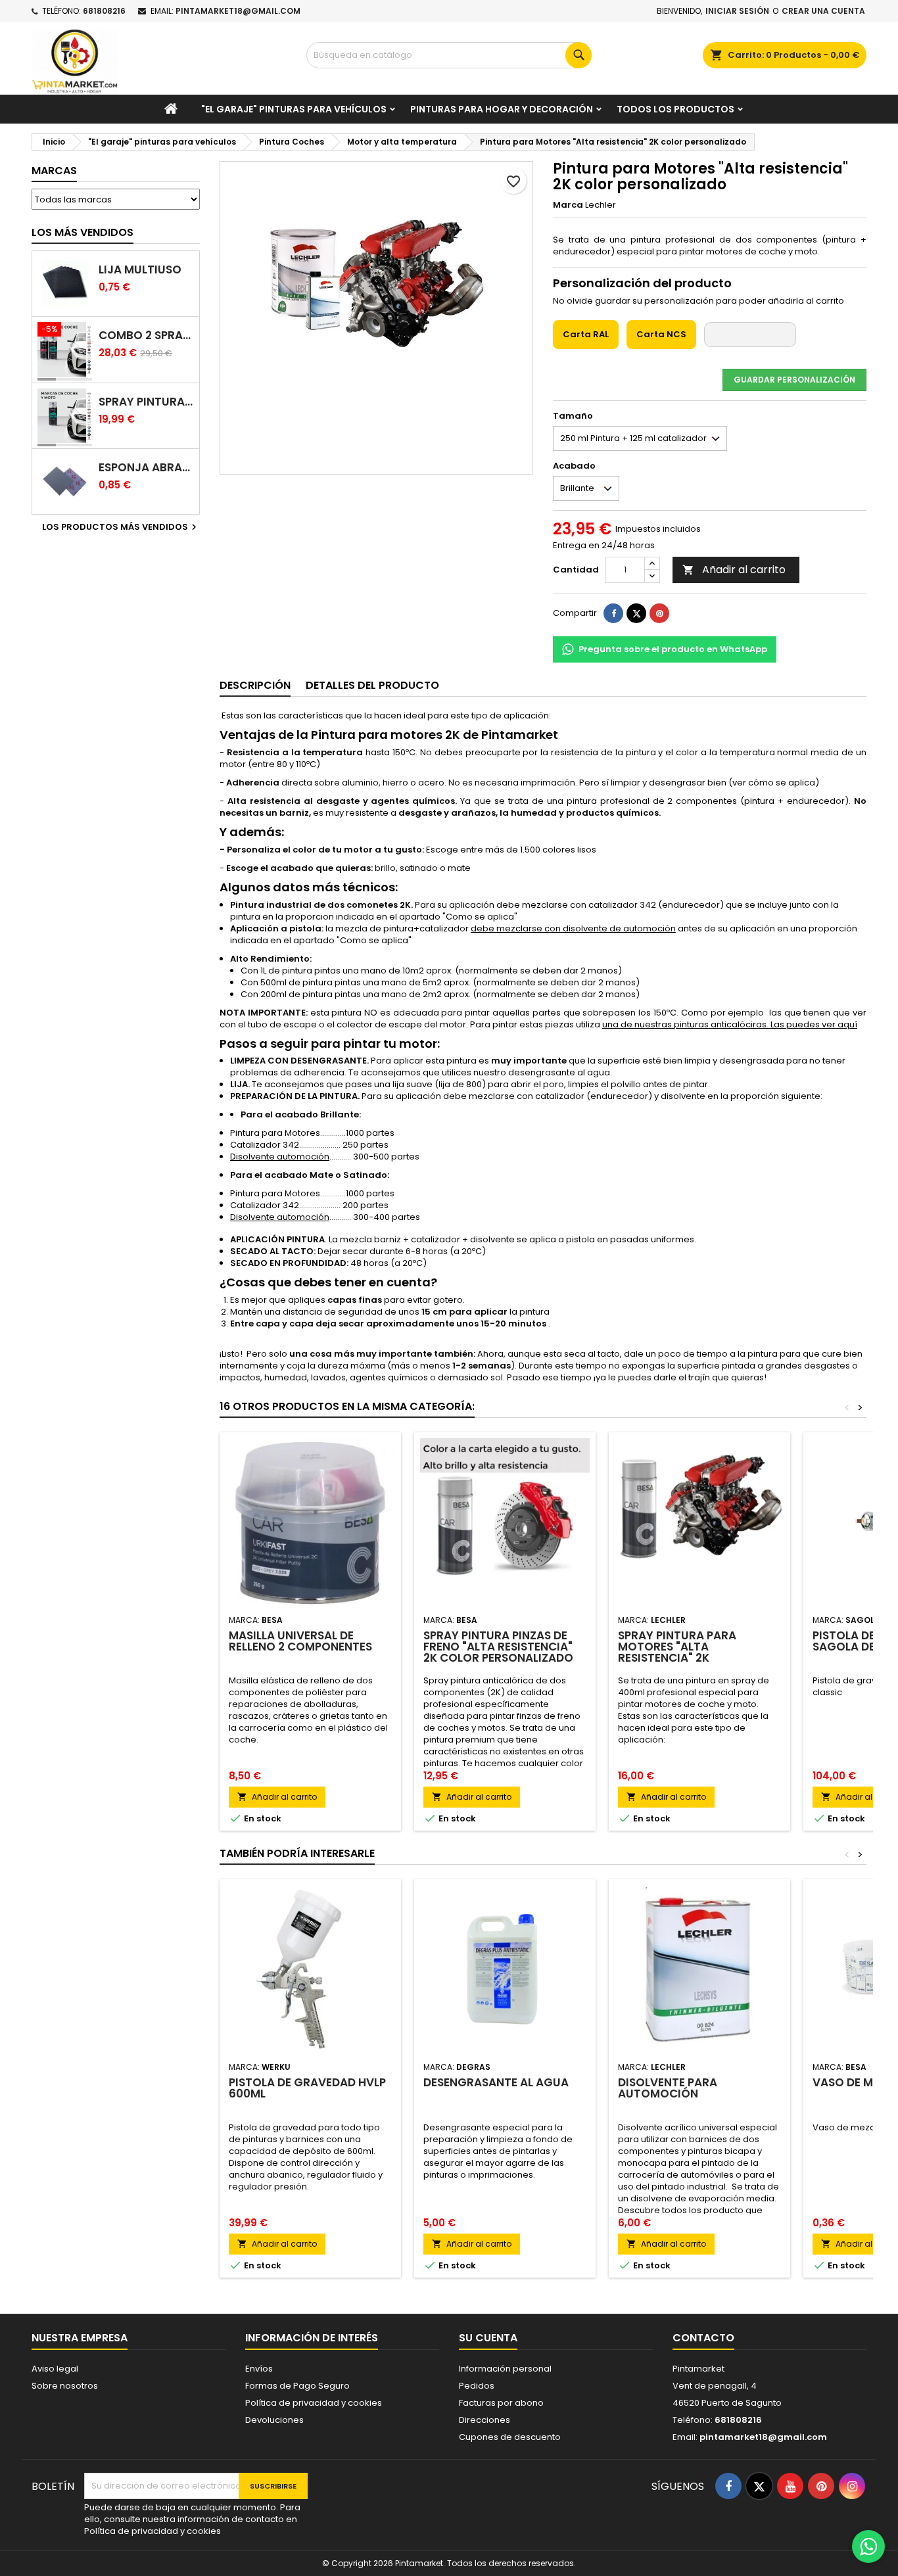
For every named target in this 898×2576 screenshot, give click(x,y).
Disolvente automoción (280, 1157)
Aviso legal (55, 2369)
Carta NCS (661, 334)
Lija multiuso (140, 270)
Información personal (505, 2369)
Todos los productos (675, 109)
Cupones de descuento (510, 2437)
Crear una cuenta (823, 11)
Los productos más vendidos (121, 527)
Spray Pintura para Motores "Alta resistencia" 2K (677, 1647)
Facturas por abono (501, 2403)
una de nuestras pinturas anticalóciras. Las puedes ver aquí (730, 1024)
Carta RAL (586, 334)
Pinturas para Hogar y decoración (502, 109)
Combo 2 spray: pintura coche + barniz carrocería (146, 336)
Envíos (259, 2369)
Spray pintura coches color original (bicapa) (146, 402)
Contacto (703, 2338)
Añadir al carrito (734, 570)
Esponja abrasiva (146, 468)
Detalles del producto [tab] (372, 685)
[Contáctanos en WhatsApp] (868, 2546)
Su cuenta (488, 2338)
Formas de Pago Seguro (297, 2386)
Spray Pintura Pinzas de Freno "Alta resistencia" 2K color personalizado (498, 1647)
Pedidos (477, 2386)
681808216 (104, 11)
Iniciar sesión (737, 11)
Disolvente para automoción (668, 2088)
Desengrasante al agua (496, 2082)
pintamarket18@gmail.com (238, 11)
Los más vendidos (83, 232)
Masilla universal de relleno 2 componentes (300, 1641)
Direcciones (484, 2420)
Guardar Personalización (794, 380)
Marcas (54, 171)
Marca (568, 205)
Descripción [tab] (255, 685)
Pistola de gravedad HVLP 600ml (307, 2088)
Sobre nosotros (65, 2386)
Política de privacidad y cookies (314, 2403)
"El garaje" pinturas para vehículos (294, 109)
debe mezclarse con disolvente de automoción (573, 928)
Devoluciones (274, 2420)
